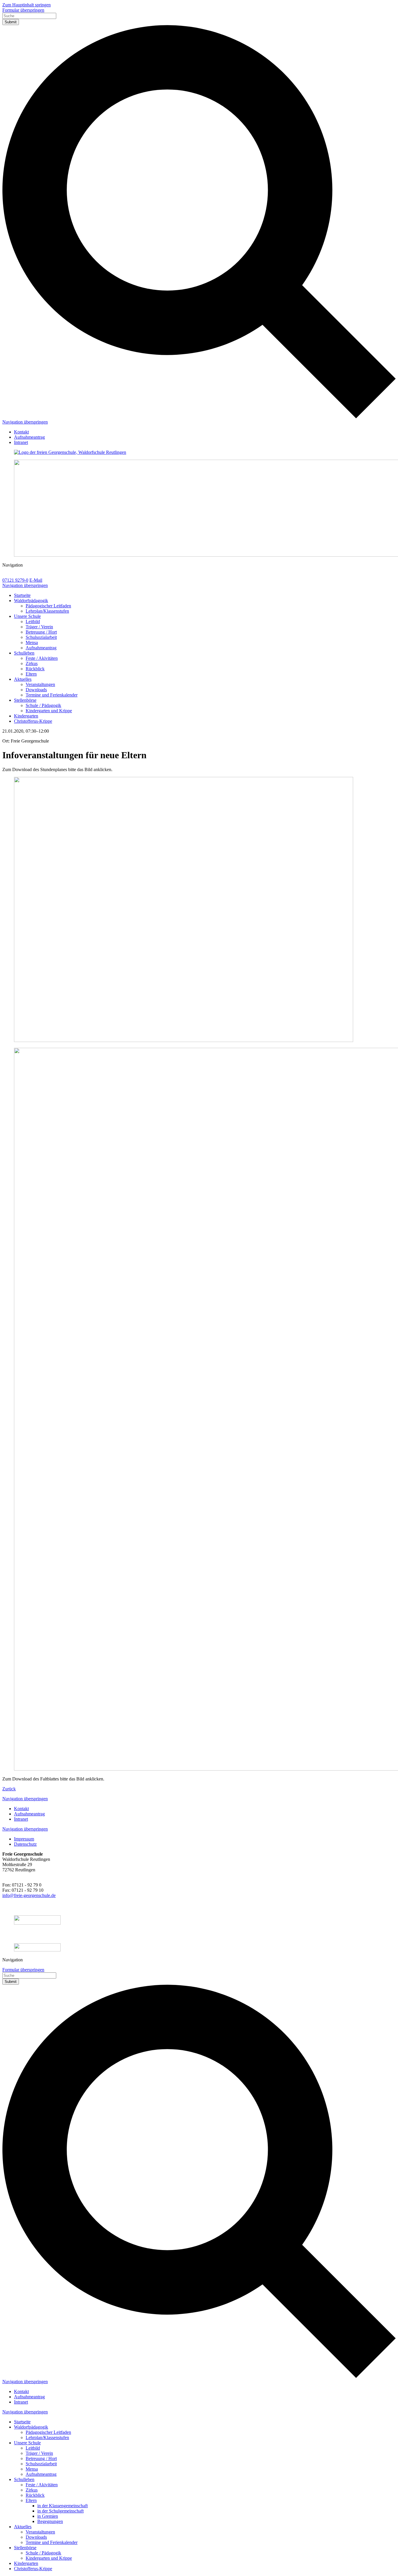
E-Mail (36, 580)
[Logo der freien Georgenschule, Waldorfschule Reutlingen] (199, 452)
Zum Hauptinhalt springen (27, 5)
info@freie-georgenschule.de (29, 1895)
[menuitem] (21, 432)
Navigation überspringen (25, 422)
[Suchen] (199, 417)
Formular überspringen (23, 10)
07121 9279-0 (15, 580)
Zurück (9, 1789)
